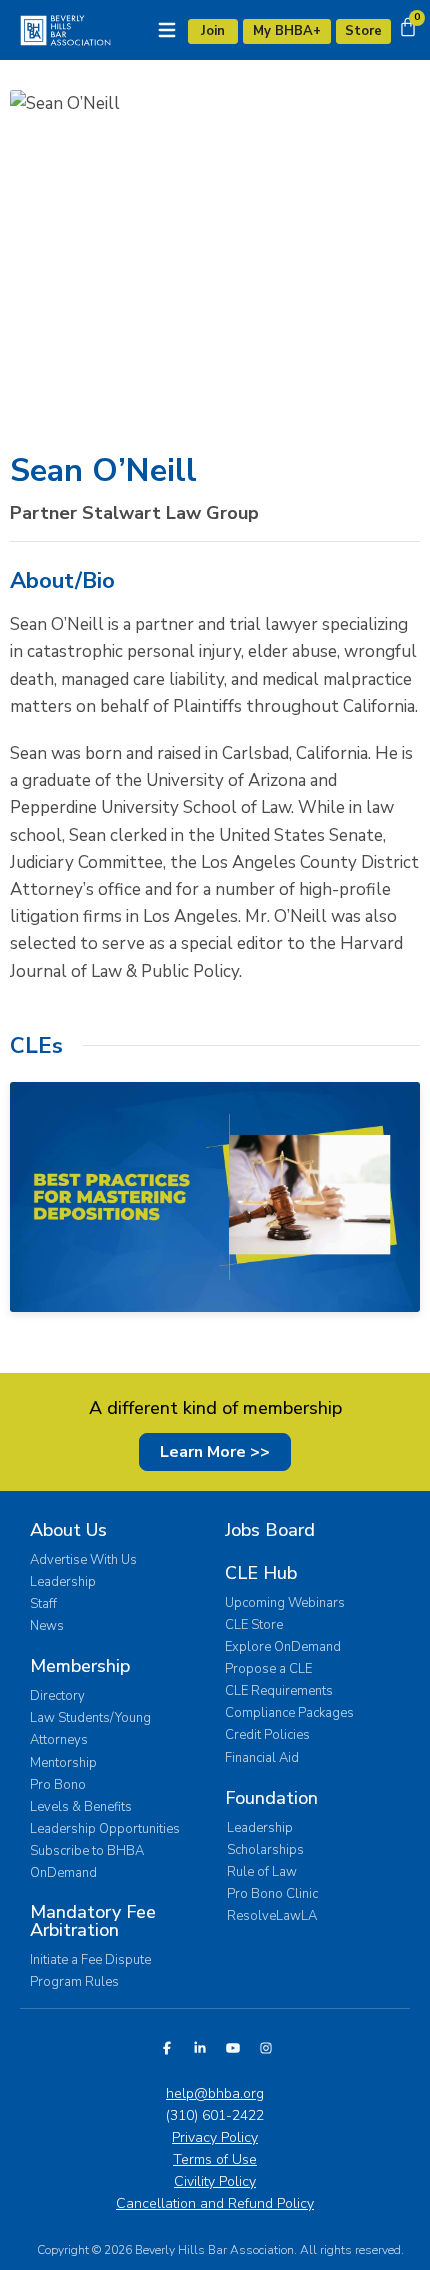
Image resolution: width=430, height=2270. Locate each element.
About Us (68, 1530)
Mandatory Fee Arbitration (93, 1921)
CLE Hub (261, 1573)
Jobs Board (270, 1530)
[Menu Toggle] (167, 30)
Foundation (271, 1798)
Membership (80, 1666)
